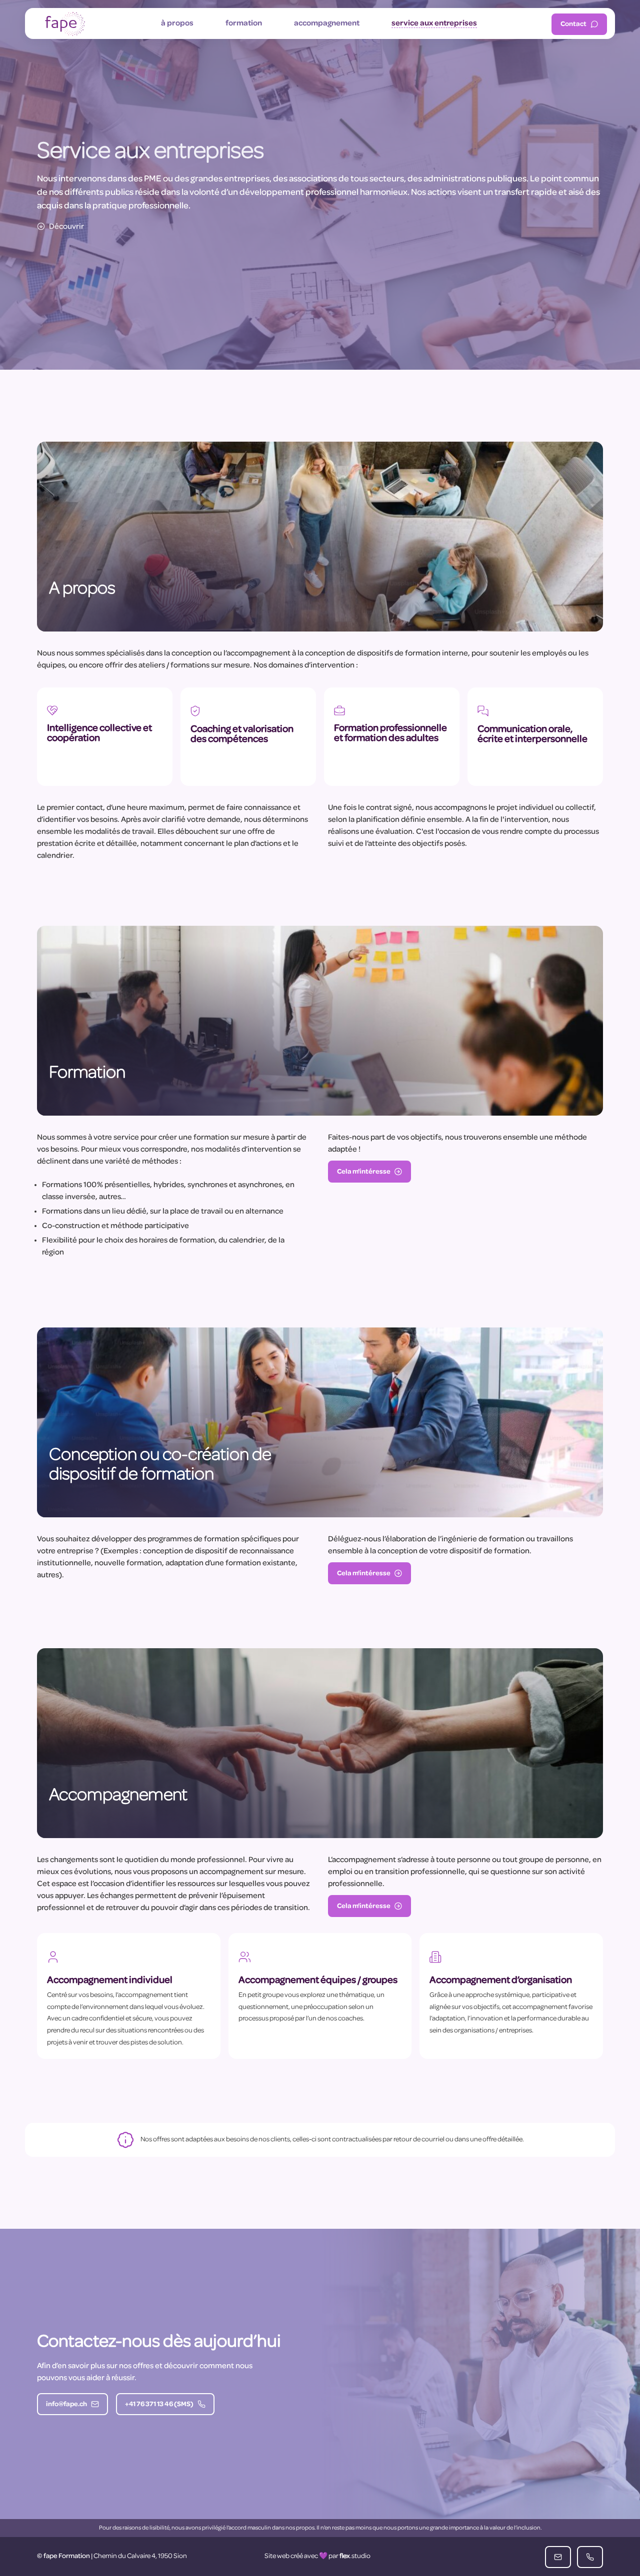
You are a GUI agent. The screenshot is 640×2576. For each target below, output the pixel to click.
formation (244, 23)
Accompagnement (118, 1796)
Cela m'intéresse (364, 1172)
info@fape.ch (66, 2404)
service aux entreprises (434, 23)
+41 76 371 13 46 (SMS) (159, 2404)
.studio (355, 2556)
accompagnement (327, 23)
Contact (573, 24)
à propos (177, 23)
